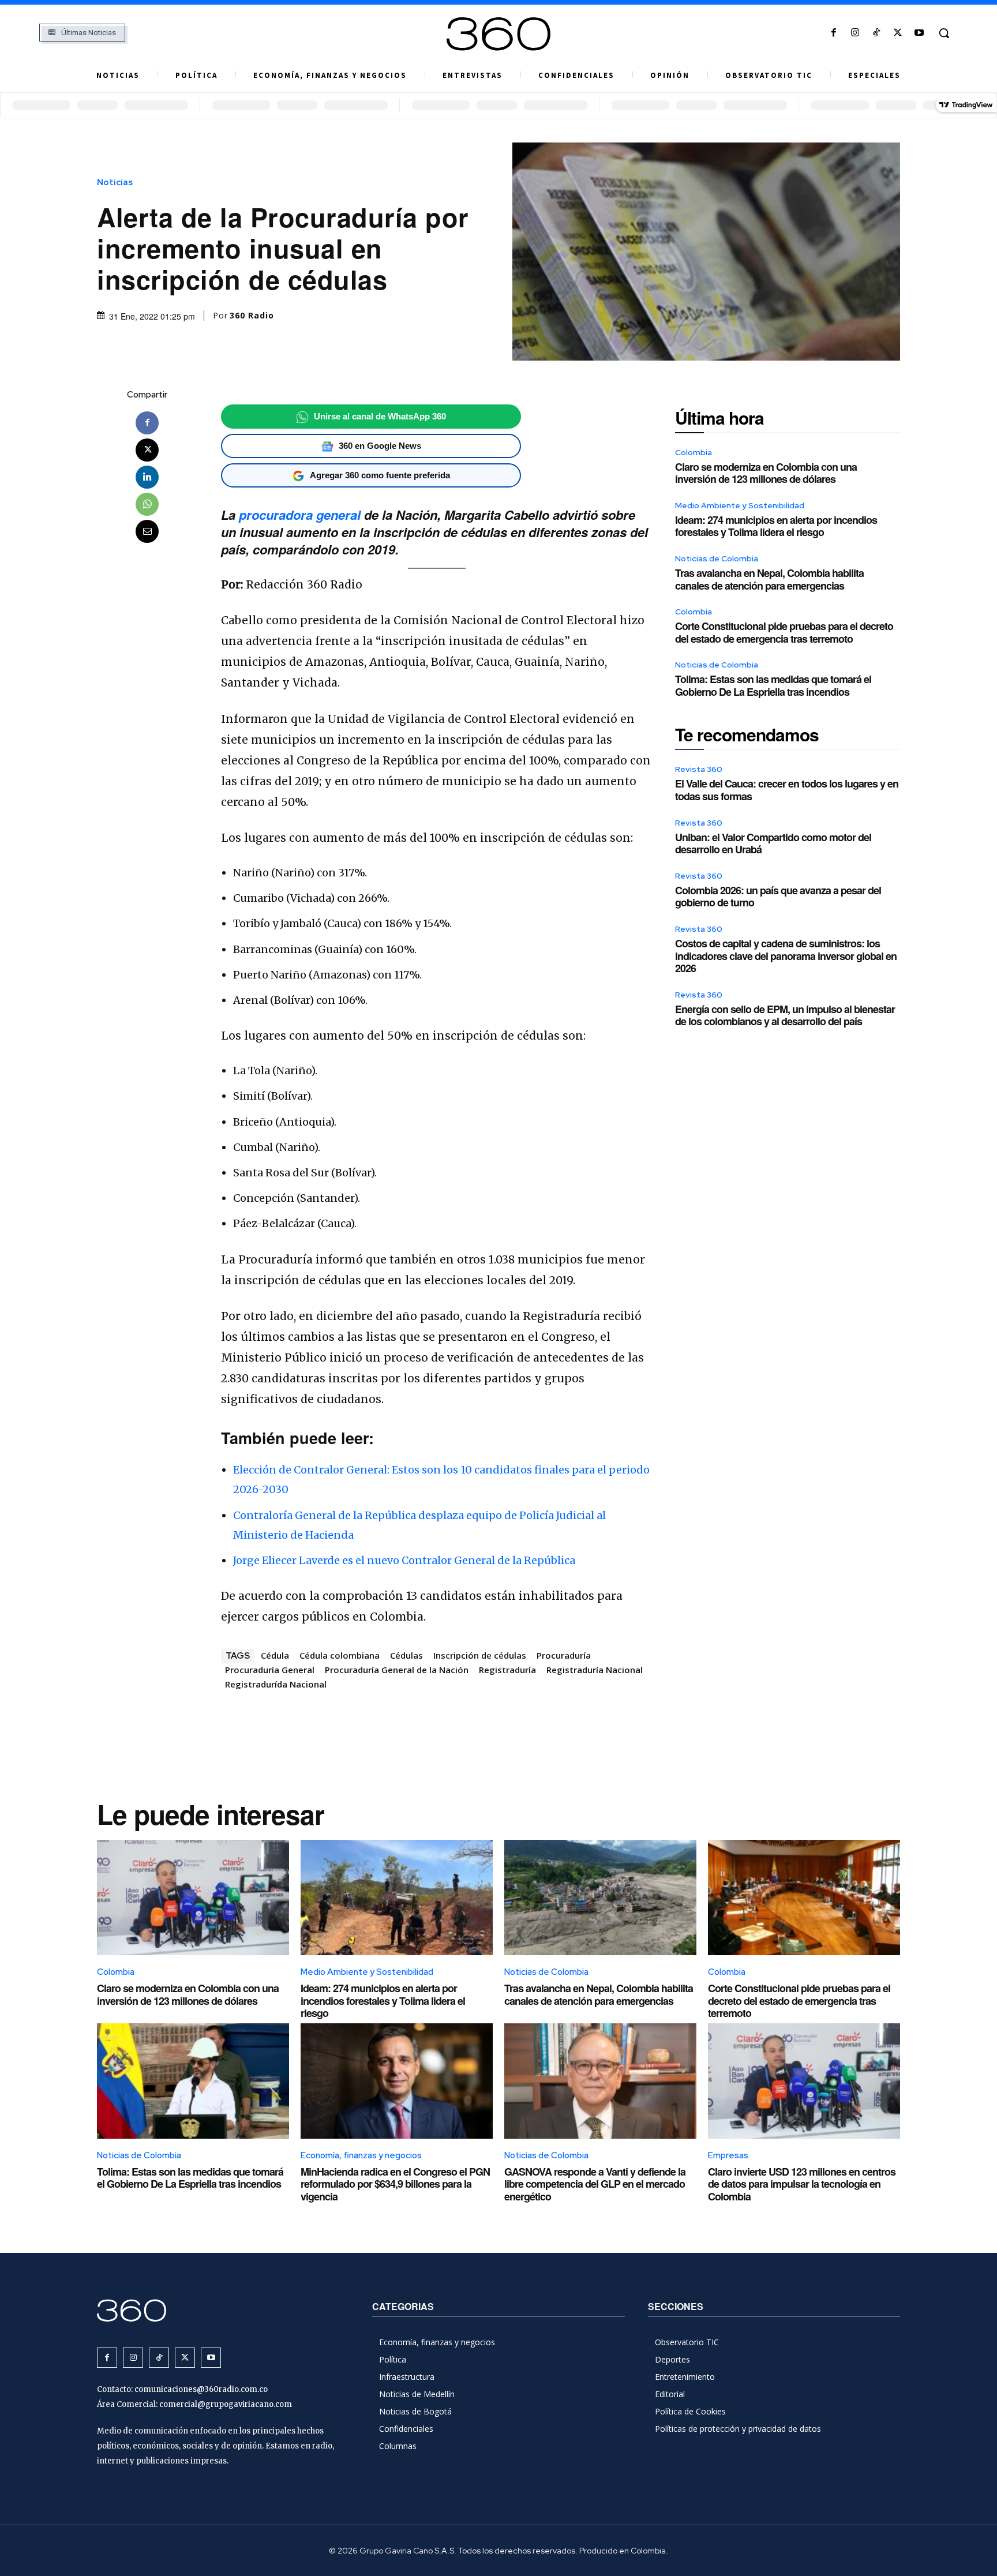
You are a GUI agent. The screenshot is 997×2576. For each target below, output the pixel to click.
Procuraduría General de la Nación (397, 1670)
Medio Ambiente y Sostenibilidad (740, 505)
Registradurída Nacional (276, 1684)
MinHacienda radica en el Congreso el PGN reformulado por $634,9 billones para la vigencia (395, 2184)
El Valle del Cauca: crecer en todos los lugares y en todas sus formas (787, 790)
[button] (944, 33)
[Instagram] (855, 33)
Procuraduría (564, 1655)
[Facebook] (833, 33)
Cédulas (406, 1655)
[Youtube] (919, 33)
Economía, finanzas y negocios (361, 2155)
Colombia (694, 452)
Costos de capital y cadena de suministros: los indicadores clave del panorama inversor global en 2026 (786, 956)
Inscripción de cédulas (480, 1655)
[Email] (147, 531)
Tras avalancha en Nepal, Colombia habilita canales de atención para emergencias (769, 579)
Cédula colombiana (340, 1655)
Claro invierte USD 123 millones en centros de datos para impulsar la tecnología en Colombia (802, 2184)
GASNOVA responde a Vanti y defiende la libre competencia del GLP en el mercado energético (595, 2184)
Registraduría (507, 1670)
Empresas (728, 2155)
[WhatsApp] (147, 504)
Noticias (115, 183)
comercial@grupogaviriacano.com (226, 2404)
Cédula (275, 1655)
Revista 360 (699, 769)
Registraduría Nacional (595, 1670)
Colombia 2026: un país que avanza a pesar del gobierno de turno (778, 897)
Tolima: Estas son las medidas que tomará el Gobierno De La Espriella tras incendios (773, 685)
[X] (898, 33)
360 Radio (252, 316)
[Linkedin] (147, 477)
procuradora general (300, 515)
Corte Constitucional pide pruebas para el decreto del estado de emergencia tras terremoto (784, 632)
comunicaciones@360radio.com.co (201, 2389)
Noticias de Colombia (717, 558)
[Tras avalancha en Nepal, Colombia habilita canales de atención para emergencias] (600, 1898)
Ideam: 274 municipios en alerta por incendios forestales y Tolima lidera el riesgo (776, 526)
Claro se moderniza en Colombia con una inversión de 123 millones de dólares (766, 473)
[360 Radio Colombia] (498, 34)
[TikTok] (876, 33)
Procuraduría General (270, 1670)
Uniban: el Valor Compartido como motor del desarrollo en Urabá (773, 843)
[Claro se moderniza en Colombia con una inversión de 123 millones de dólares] (193, 1898)
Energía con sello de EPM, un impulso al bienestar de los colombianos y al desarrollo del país (785, 1015)
